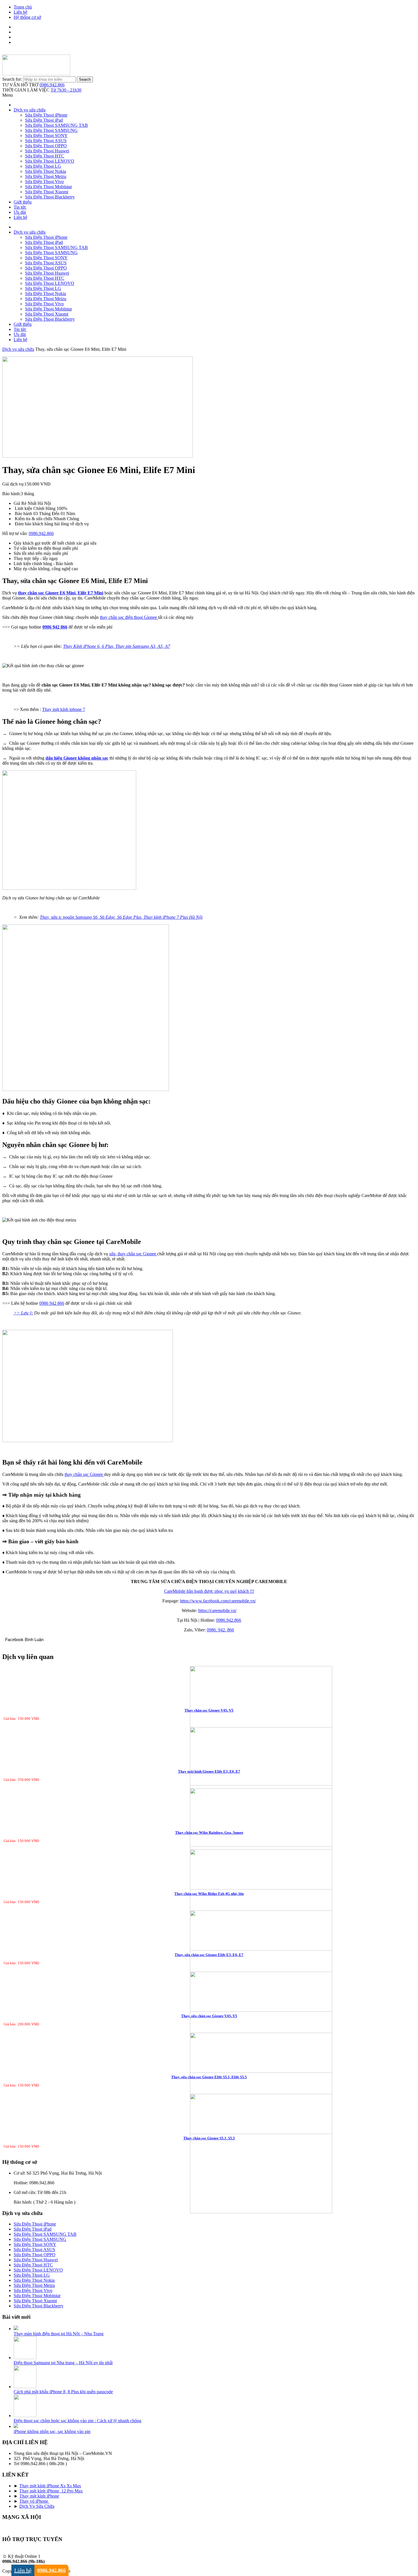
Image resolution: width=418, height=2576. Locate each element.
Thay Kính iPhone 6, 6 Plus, (89, 646)
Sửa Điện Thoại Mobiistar (48, 187)
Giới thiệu (23, 202)
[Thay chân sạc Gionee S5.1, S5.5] (209, 2154)
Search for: (12, 79)
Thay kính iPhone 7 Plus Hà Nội (173, 917)
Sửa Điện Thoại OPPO (46, 146)
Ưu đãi (20, 212)
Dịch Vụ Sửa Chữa (37, 2506)
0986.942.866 (52, 85)
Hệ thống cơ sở (27, 17)
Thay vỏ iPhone (34, 2501)
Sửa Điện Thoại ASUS (46, 141)
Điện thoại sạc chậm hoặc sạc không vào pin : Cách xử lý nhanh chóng (77, 2421)
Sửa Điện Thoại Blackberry (50, 197)
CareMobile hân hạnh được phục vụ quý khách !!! (209, 1591)
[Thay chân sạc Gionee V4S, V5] (209, 1726)
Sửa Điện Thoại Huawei (47, 151)
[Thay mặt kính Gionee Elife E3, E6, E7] (209, 1787)
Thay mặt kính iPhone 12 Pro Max (51, 2491)
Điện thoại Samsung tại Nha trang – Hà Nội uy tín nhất (63, 2363)
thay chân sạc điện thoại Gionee (129, 617)
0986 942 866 (52, 1303)
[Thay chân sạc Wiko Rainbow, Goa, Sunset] (209, 1839)
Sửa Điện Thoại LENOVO (50, 161)
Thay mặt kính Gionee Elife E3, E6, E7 (209, 1771)
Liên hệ (20, 12)
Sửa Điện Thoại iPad (44, 120)
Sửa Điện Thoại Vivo (44, 182)
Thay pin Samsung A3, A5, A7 (143, 646)
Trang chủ (23, 7)
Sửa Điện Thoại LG (43, 166)
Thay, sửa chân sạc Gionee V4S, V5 (209, 2016)
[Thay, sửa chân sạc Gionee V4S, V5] (209, 2023)
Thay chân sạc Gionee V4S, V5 (209, 1710)
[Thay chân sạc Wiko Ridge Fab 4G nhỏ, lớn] (209, 1901)
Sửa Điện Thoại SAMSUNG (51, 130)
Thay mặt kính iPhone (39, 2496)
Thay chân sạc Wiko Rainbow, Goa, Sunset (209, 1833)
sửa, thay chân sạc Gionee (133, 1254)
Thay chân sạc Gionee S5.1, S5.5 (209, 2138)
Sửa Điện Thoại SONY (46, 135)
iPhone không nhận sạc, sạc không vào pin (52, 2431)
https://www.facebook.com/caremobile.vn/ (218, 1601)
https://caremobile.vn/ (217, 1610)
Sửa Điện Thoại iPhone (46, 115)
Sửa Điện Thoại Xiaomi (47, 192)
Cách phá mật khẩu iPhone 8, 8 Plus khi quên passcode (63, 2392)
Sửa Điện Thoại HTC (45, 156)
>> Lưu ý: (23, 1313)
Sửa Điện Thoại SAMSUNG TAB (56, 125)
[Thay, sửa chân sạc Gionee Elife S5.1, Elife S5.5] (209, 2084)
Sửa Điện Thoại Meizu (46, 176)
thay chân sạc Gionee (84, 1474)
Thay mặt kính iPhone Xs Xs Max (50, 2486)
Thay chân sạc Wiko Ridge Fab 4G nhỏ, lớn (209, 1894)
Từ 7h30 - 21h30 (66, 90)
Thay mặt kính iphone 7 (64, 709)
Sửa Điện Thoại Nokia (45, 171)
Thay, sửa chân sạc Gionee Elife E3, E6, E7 (209, 1955)
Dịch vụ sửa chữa (30, 110)
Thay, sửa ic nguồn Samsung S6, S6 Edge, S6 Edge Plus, (92, 917)
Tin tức (20, 207)
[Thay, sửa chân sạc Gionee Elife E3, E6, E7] (209, 1962)
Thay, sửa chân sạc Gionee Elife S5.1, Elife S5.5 (209, 2077)
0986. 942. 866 (220, 1630)
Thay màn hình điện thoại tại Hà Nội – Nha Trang (59, 2334)
